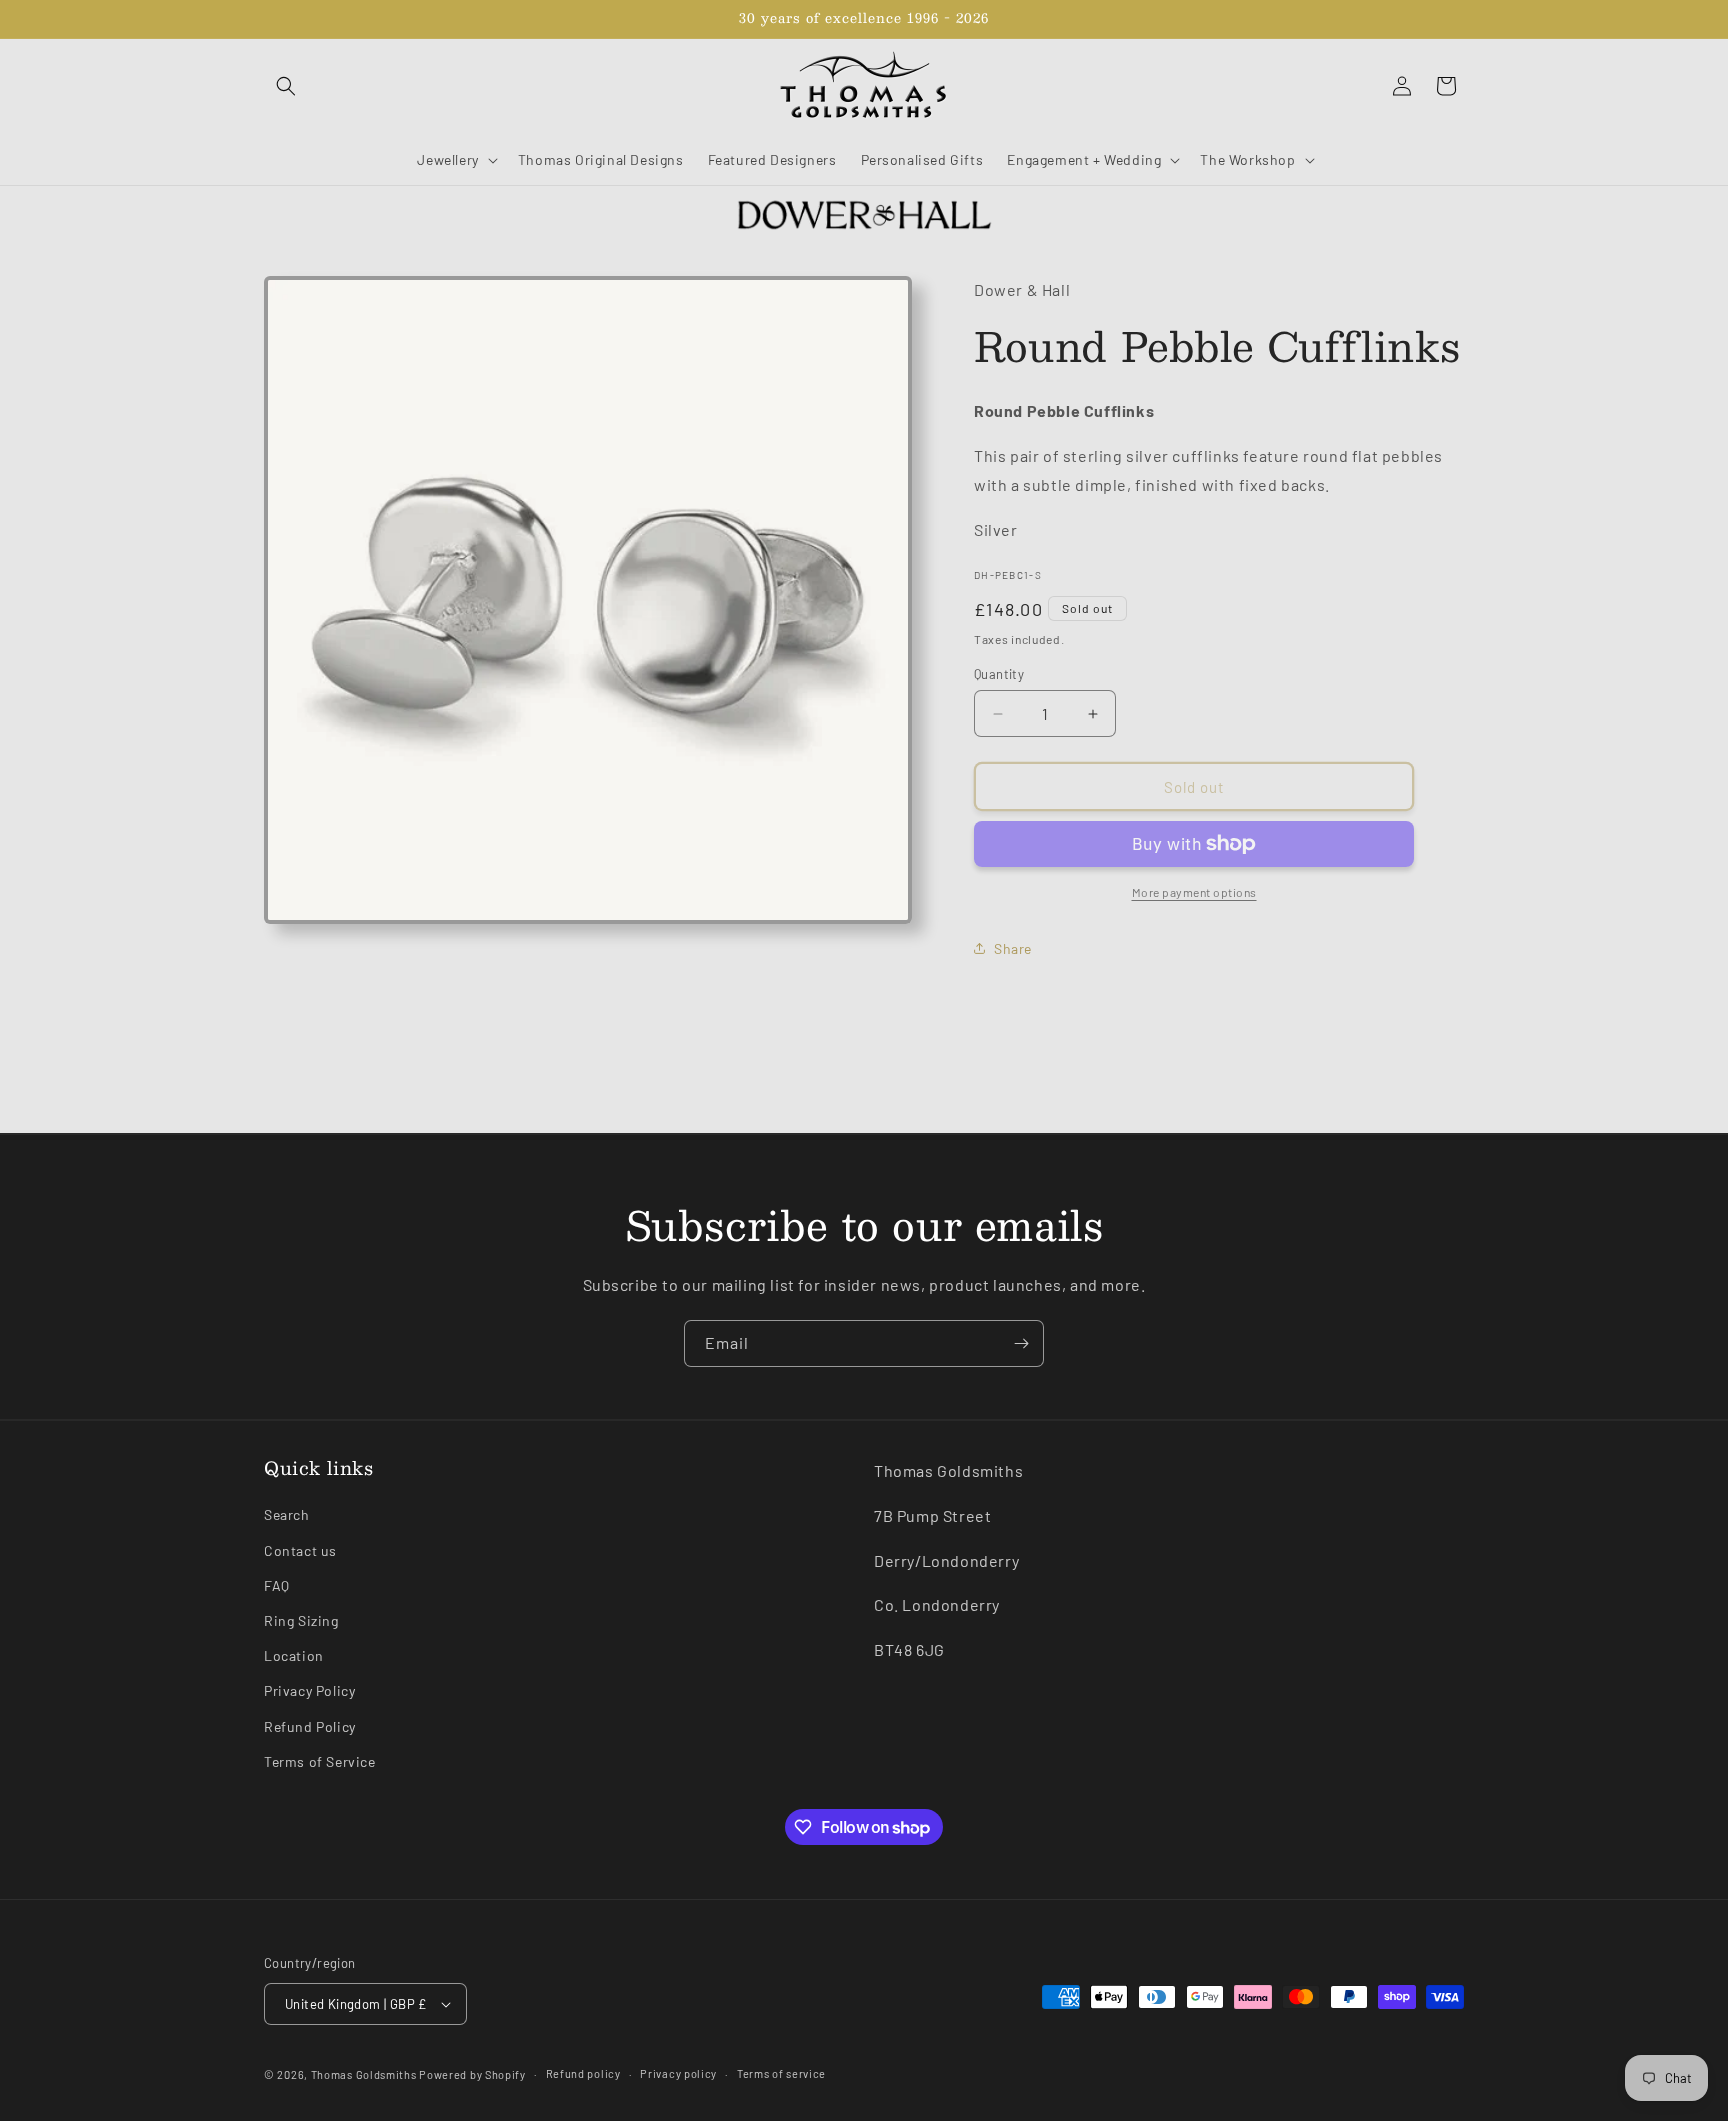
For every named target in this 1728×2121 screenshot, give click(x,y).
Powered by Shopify (472, 2074)
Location (294, 1655)
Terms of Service (320, 1761)
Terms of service (781, 2073)
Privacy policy (678, 2073)
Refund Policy (310, 1726)
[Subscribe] (1021, 1343)
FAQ (277, 1585)
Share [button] (1013, 948)
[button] (286, 86)
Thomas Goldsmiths (365, 2074)
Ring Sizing (301, 1620)
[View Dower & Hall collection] (864, 214)
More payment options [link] (1194, 892)
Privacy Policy (309, 1690)
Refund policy (583, 2073)
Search (287, 1514)
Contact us (300, 1550)
